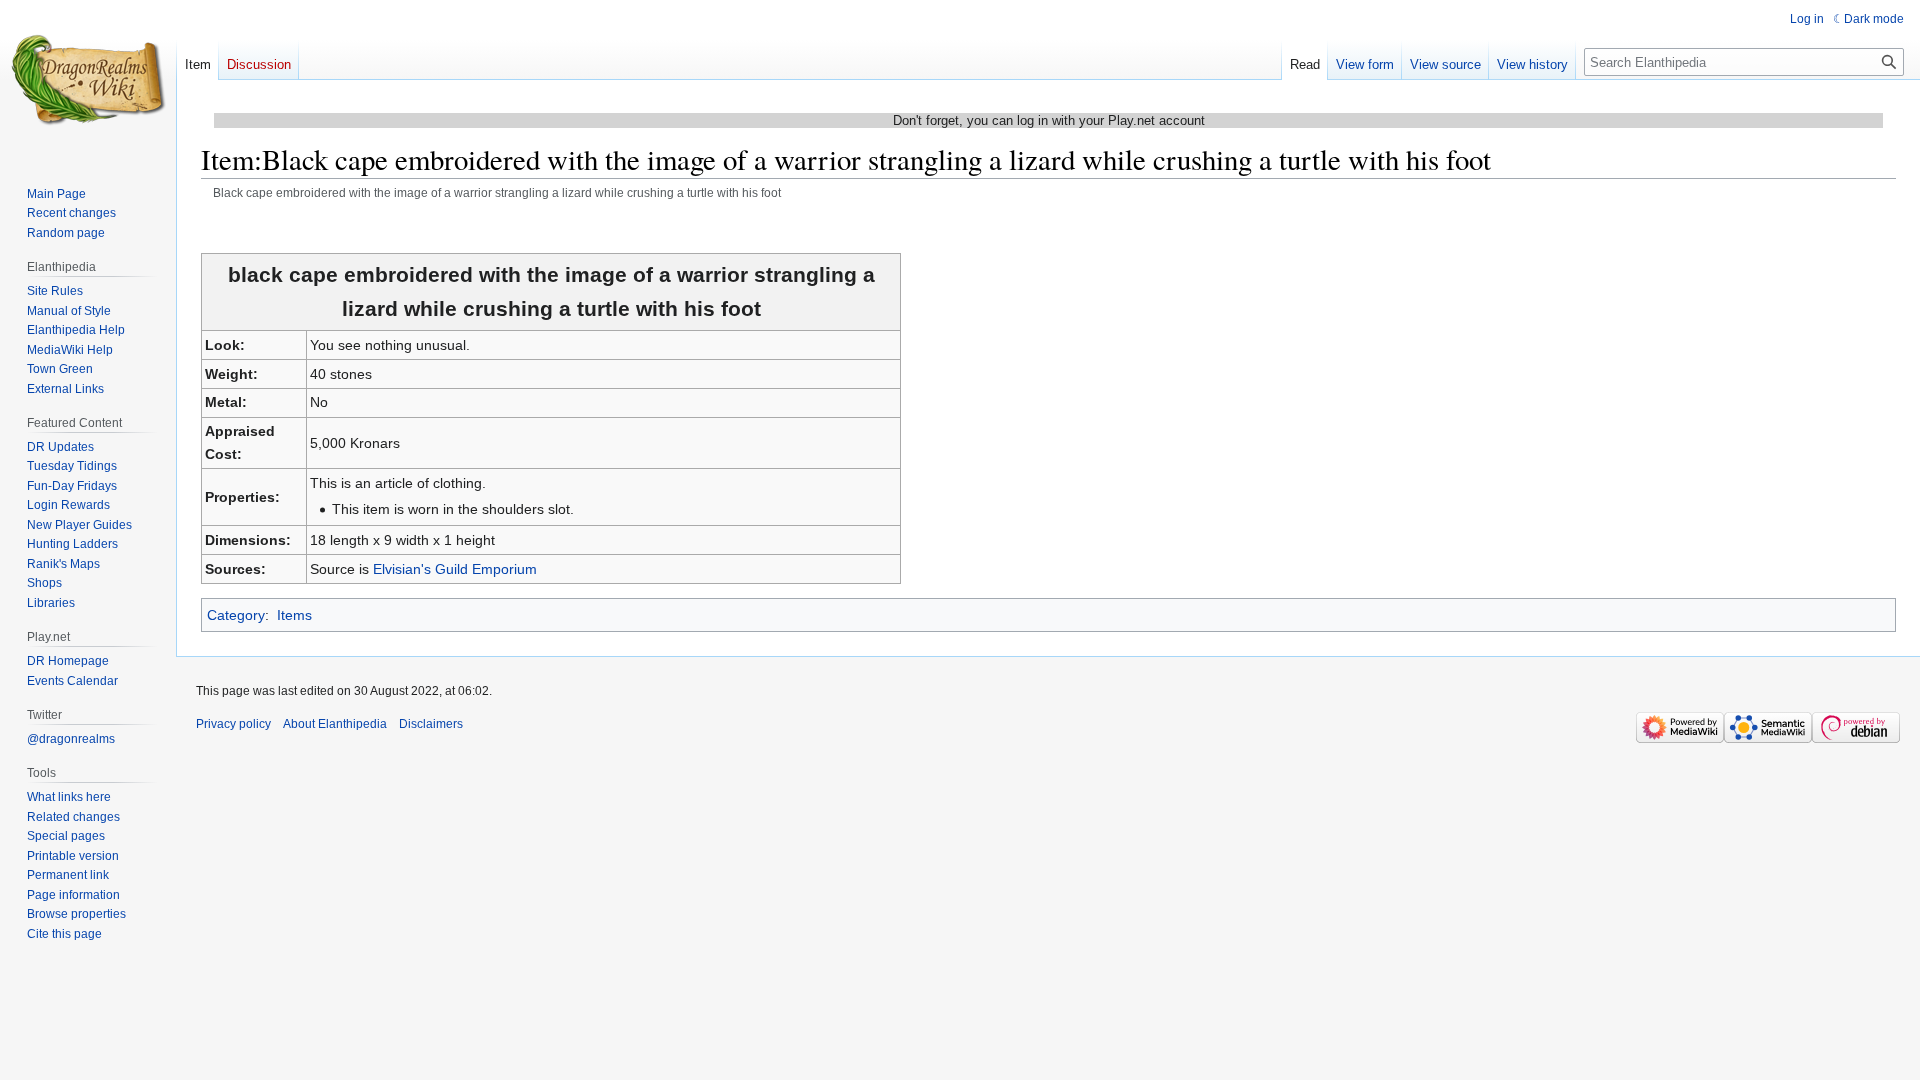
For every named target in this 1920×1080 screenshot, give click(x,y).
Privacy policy (233, 724)
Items (294, 615)
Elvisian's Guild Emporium (455, 569)
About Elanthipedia (335, 724)
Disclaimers (431, 724)
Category (236, 615)
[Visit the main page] (88, 80)
